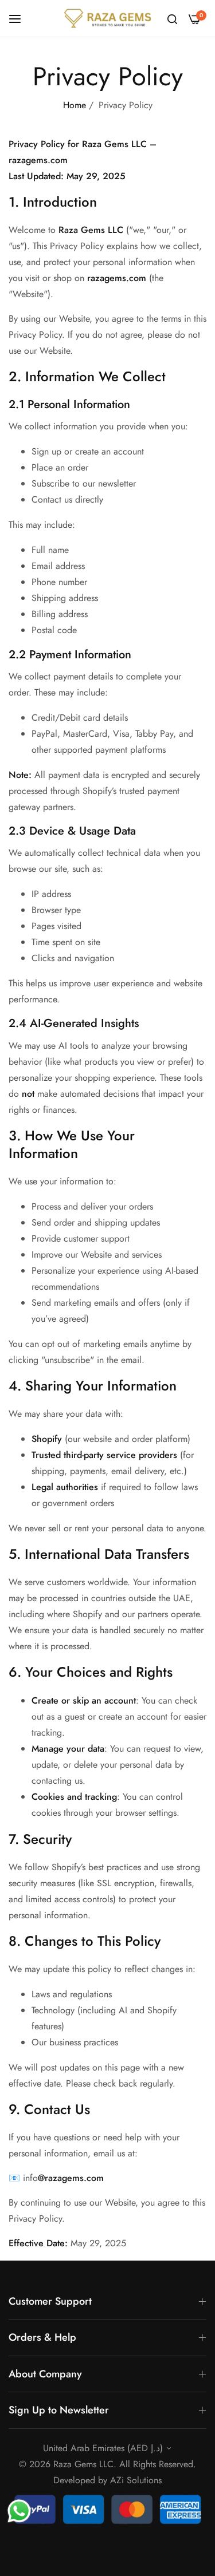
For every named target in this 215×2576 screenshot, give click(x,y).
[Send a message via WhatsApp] (19, 2511)
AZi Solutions (136, 2480)
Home (75, 105)
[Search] (172, 18)
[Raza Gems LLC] (107, 18)
